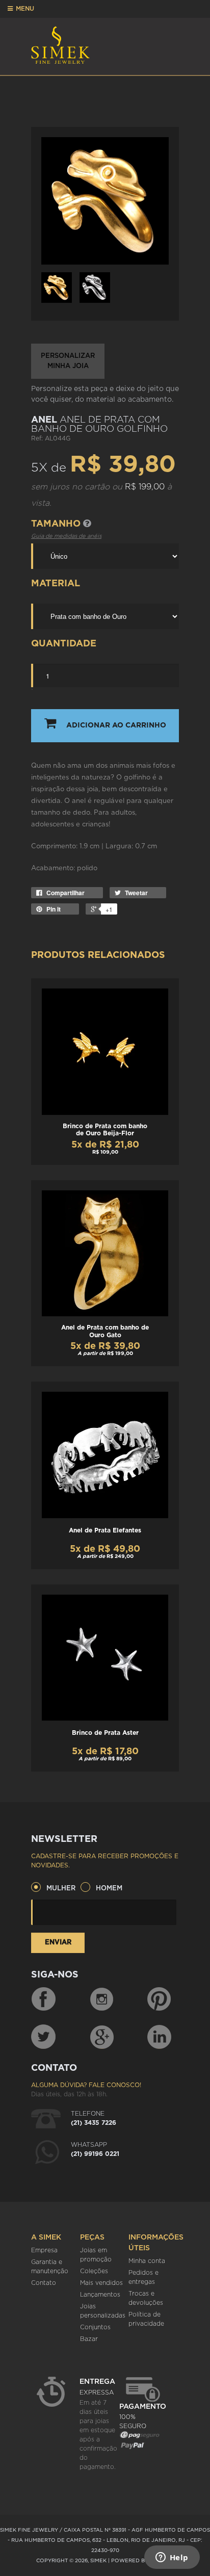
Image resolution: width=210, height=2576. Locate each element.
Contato (44, 2283)
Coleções (94, 2271)
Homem (109, 1889)
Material (56, 584)
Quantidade (64, 644)
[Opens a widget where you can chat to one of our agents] (172, 2558)
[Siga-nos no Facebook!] (43, 1999)
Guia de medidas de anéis (66, 536)
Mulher (61, 1889)
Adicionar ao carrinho (116, 725)
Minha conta (147, 2261)
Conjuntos (95, 2327)
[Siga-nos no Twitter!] (43, 2037)
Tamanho (57, 524)
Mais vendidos (101, 2283)
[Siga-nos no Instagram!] (102, 1999)
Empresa (44, 2250)
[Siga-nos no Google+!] (102, 2037)
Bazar (89, 2339)
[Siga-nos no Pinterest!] (159, 1999)
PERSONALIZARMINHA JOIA (68, 361)
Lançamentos (100, 2295)
